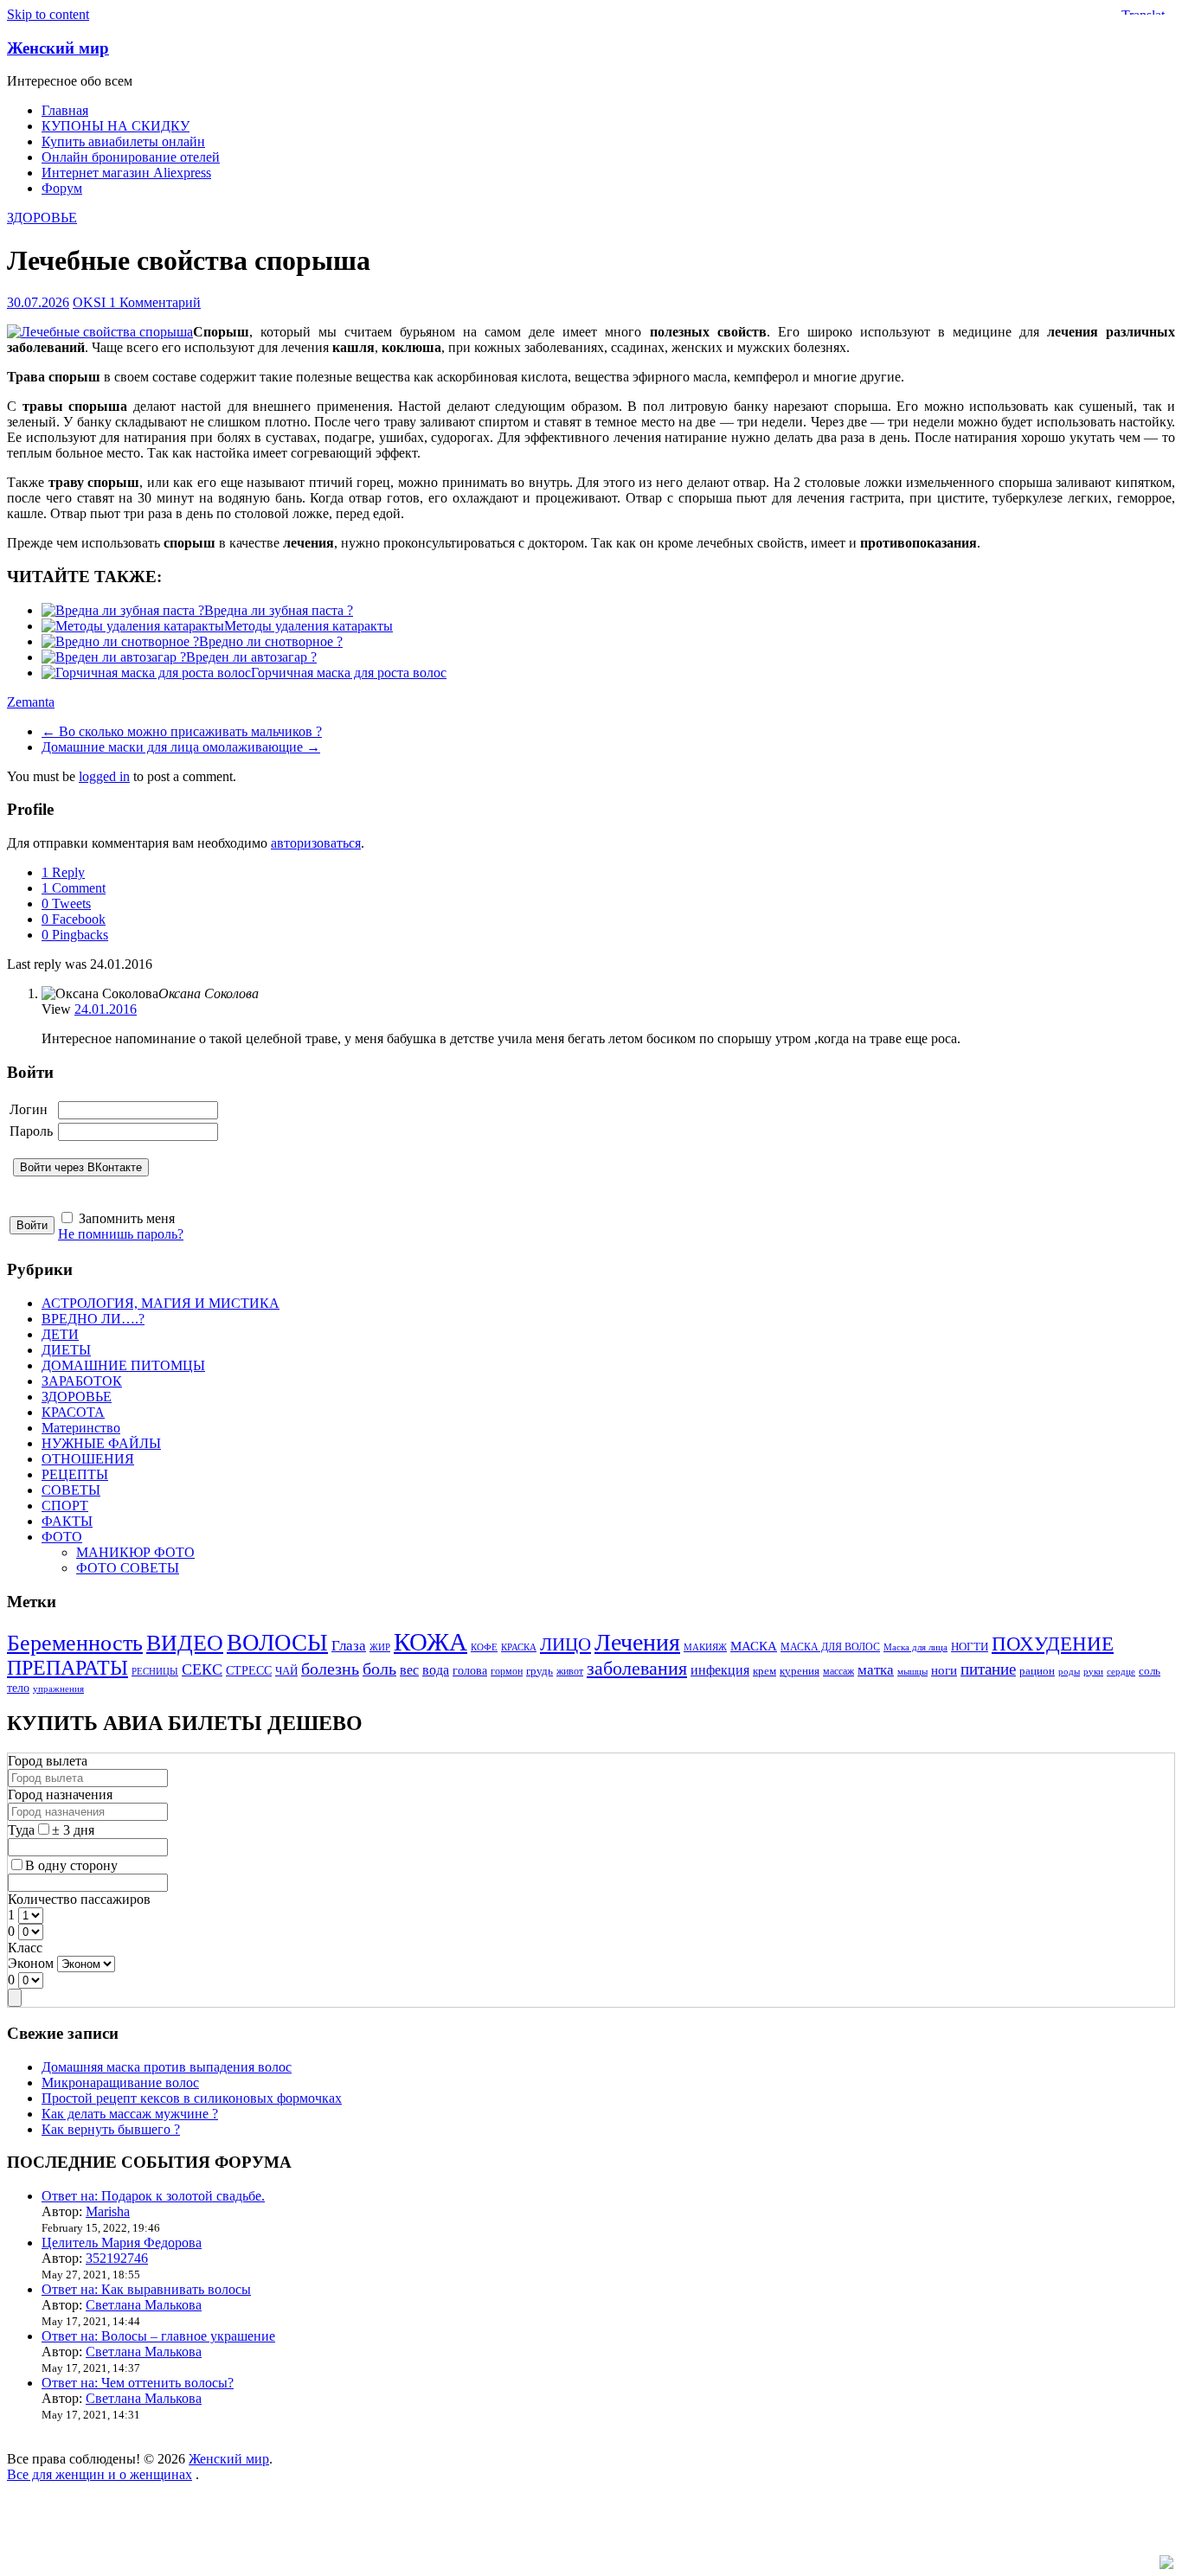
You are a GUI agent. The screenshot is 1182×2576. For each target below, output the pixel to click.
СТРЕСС (249, 1670)
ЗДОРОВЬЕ (42, 218)
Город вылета (48, 1761)
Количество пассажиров (79, 1899)
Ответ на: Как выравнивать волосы (146, 2289)
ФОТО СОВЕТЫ (128, 1568)
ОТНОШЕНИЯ (88, 1459)
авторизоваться (316, 843)
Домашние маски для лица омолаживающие (181, 747)
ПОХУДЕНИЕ (1053, 1644)
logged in (104, 776)
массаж (838, 1672)
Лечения (637, 1642)
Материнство (81, 1428)
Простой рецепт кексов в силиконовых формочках (192, 2098)
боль (379, 1669)
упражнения (58, 1689)
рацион (1037, 1671)
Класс (25, 1948)
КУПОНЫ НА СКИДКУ (116, 126)
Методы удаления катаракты (308, 626)
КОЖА (430, 1642)
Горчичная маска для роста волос (349, 673)
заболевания (637, 1669)
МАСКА (754, 1646)
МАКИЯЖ (705, 1647)
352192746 (117, 2258)
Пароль (31, 1131)
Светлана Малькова (144, 2305)
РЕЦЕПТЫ (75, 1474)
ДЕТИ (60, 1334)
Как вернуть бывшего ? (111, 2129)
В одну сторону (71, 1865)
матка (876, 1670)
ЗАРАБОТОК (82, 1381)
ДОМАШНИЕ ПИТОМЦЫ (123, 1365)
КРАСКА (519, 1647)
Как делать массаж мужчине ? (130, 2114)
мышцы (912, 1672)
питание (988, 1669)
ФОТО (62, 1537)
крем (764, 1671)
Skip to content (48, 14)
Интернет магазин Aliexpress (126, 173)
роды (1069, 1672)
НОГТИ (970, 1647)
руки (1093, 1672)
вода (436, 1670)
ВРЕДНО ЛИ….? (93, 1319)
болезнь (330, 1669)
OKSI (91, 302)
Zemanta (31, 702)
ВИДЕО (185, 1643)
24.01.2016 (106, 1009)
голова (470, 1670)
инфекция (720, 1670)
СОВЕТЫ (71, 1490)
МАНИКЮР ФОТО (135, 1552)
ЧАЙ (286, 1671)
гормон (507, 1672)
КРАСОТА (73, 1412)
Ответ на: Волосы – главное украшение (158, 2336)
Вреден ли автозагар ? (251, 657)
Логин (29, 1109)
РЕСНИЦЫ (155, 1672)
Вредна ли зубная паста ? (279, 610)
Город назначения (60, 1794)
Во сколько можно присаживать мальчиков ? (182, 731)
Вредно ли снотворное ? (271, 641)
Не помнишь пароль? (121, 1234)
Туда (21, 1830)
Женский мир (58, 48)
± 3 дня (73, 1830)
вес (409, 1670)
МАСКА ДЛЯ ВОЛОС (830, 1647)
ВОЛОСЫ (277, 1643)
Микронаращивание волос (120, 2083)
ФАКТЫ (67, 1521)
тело (18, 1688)
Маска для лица (915, 1647)
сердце (1121, 1672)
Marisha (108, 2211)
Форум (62, 188)
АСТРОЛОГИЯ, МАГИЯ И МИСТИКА (161, 1303)
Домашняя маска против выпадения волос (167, 2067)
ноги (944, 1670)
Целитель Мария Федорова (122, 2243)
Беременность (75, 1643)
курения (800, 1671)
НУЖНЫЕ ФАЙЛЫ (101, 1443)
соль (1150, 1671)
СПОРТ (65, 1506)
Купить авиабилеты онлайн (123, 141)
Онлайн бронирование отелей (131, 157)
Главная (65, 110)
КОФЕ (484, 1647)
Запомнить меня (127, 1218)
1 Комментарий (155, 302)
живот (570, 1672)
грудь (540, 1671)
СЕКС (202, 1669)
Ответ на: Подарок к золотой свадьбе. (153, 2196)
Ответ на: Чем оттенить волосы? (138, 2383)
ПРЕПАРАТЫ (67, 1668)
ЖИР (380, 1647)
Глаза (349, 1646)
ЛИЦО (565, 1644)
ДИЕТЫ (66, 1350)
